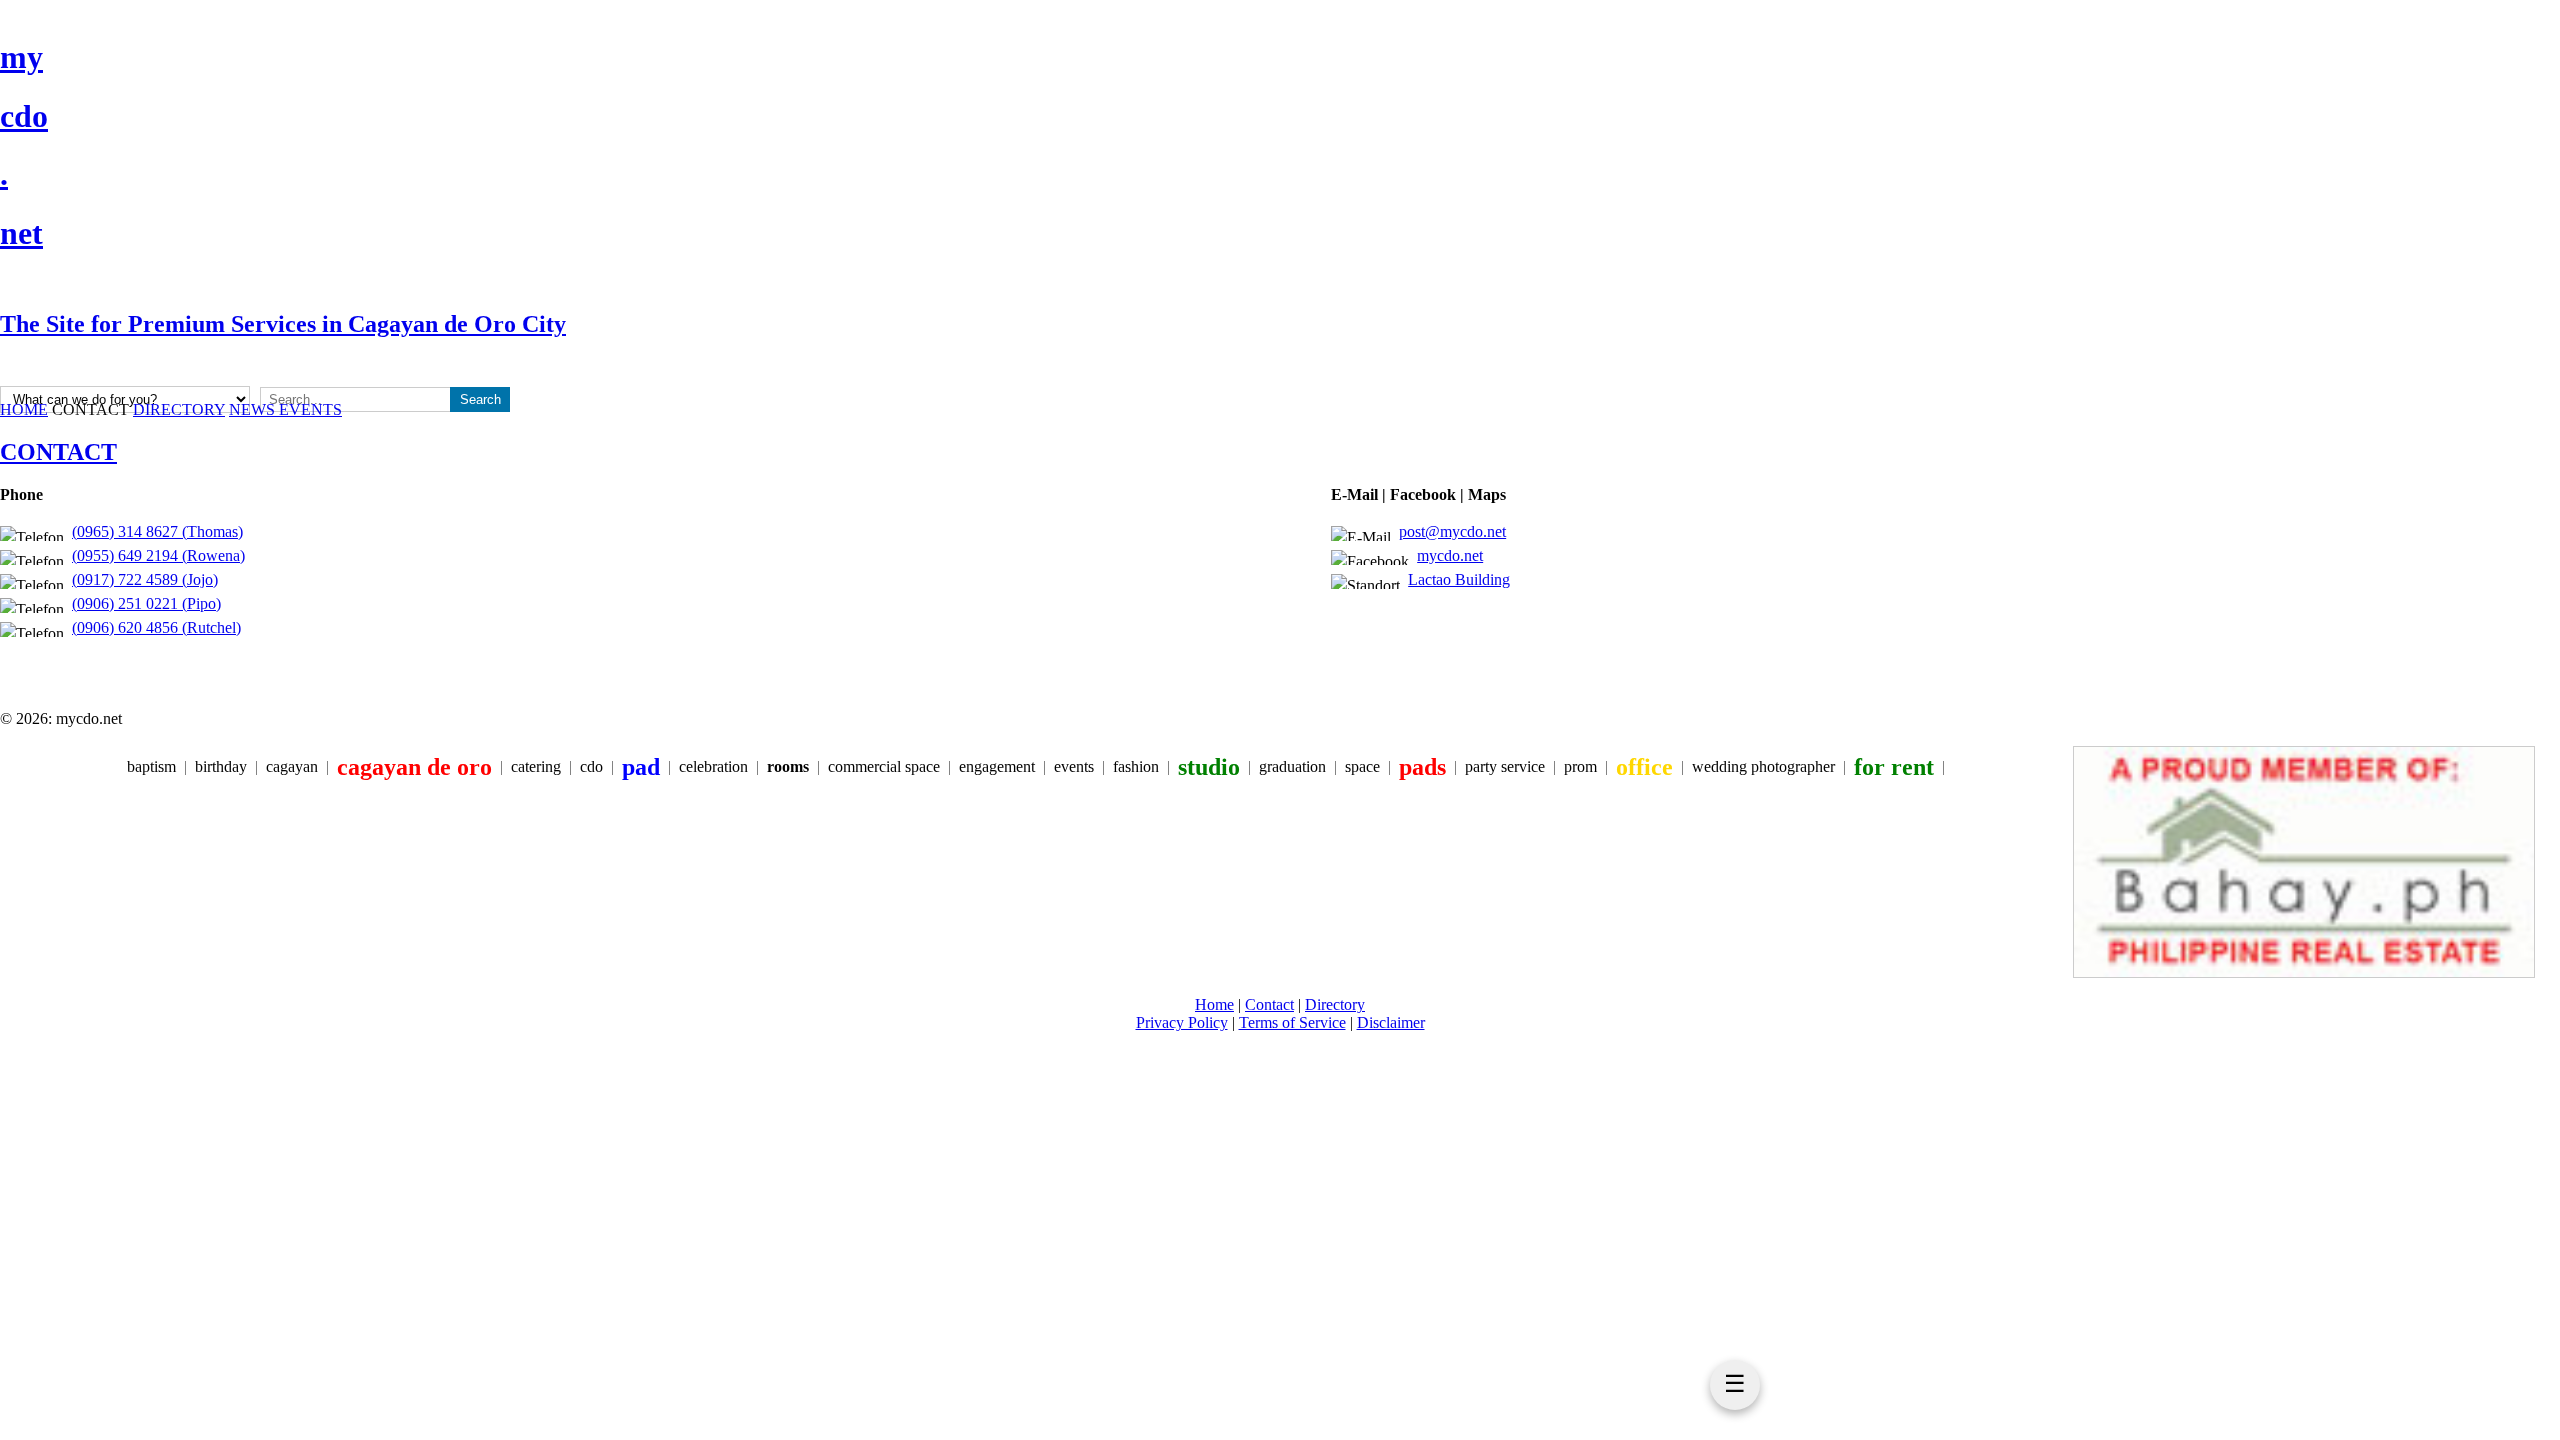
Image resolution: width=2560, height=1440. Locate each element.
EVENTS (310, 409)
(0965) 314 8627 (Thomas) (157, 531)
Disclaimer (1391, 1022)
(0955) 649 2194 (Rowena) (158, 555)
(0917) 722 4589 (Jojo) (145, 579)
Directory (1335, 1004)
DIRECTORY (179, 409)
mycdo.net (1450, 555)
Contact (1269, 1004)
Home (1214, 1004)
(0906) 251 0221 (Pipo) (146, 603)
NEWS (254, 409)
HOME (24, 409)
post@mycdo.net (1452, 531)
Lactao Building (1459, 579)
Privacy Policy (1182, 1022)
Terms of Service (1292, 1022)
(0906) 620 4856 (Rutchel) (156, 627)
